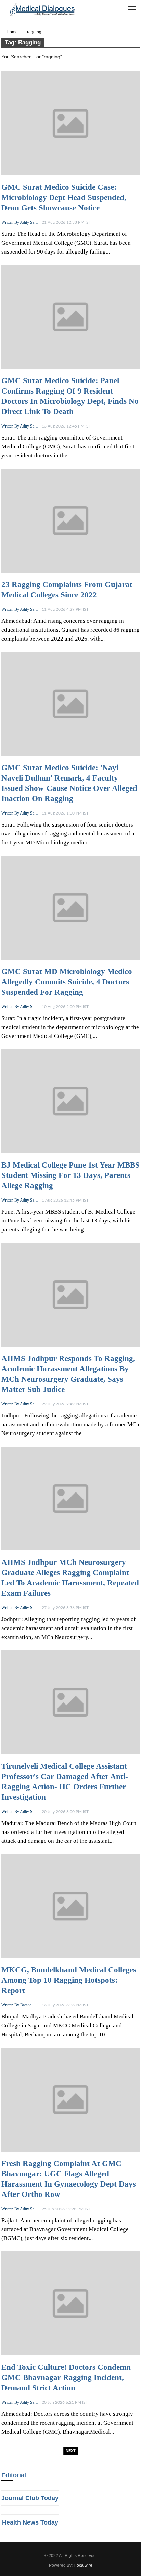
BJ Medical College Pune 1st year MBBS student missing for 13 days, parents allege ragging (70, 1175)
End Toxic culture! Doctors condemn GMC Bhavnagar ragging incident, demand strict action (66, 2378)
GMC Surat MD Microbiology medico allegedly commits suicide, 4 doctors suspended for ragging (67, 982)
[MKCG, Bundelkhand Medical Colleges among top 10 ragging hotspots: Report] (70, 1906)
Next (71, 2451)
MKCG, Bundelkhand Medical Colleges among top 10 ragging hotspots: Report (69, 1980)
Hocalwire (83, 2565)
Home (12, 32)
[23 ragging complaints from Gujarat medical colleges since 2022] (70, 521)
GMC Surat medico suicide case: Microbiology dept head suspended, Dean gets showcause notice (64, 197)
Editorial (14, 2475)
